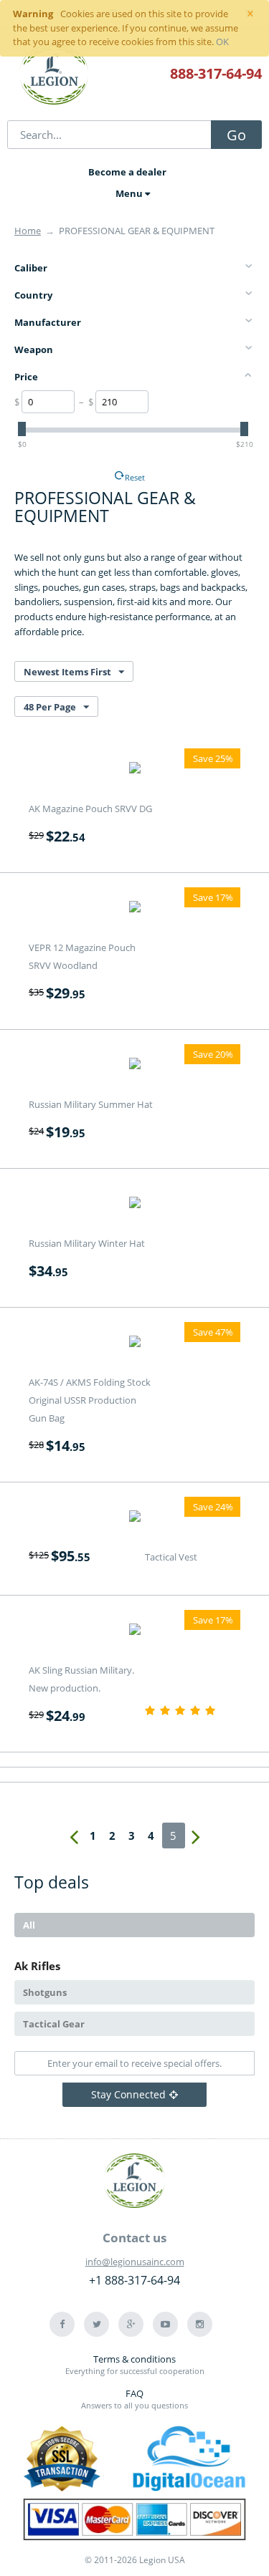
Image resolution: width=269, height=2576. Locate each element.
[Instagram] (200, 2324)
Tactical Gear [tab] (54, 2024)
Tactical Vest (171, 1557)
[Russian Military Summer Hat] (135, 1066)
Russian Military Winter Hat (87, 1243)
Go (236, 135)
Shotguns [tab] (45, 1992)
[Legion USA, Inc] (55, 75)
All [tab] (29, 1925)
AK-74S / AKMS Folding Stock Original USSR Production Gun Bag (90, 1400)
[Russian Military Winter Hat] (135, 1205)
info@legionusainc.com (135, 2262)
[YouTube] (165, 2324)
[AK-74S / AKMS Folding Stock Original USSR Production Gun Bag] (135, 1344)
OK (222, 42)
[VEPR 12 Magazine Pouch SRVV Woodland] (135, 909)
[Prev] (74, 1835)
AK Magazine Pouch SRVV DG (90, 809)
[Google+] (131, 2324)
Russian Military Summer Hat (91, 1104)
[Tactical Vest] (135, 1518)
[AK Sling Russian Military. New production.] (135, 1631)
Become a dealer (127, 172)
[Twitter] (96, 2324)
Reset (135, 477)
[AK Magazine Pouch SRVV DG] (135, 770)
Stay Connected (128, 2094)
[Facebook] (62, 2324)
